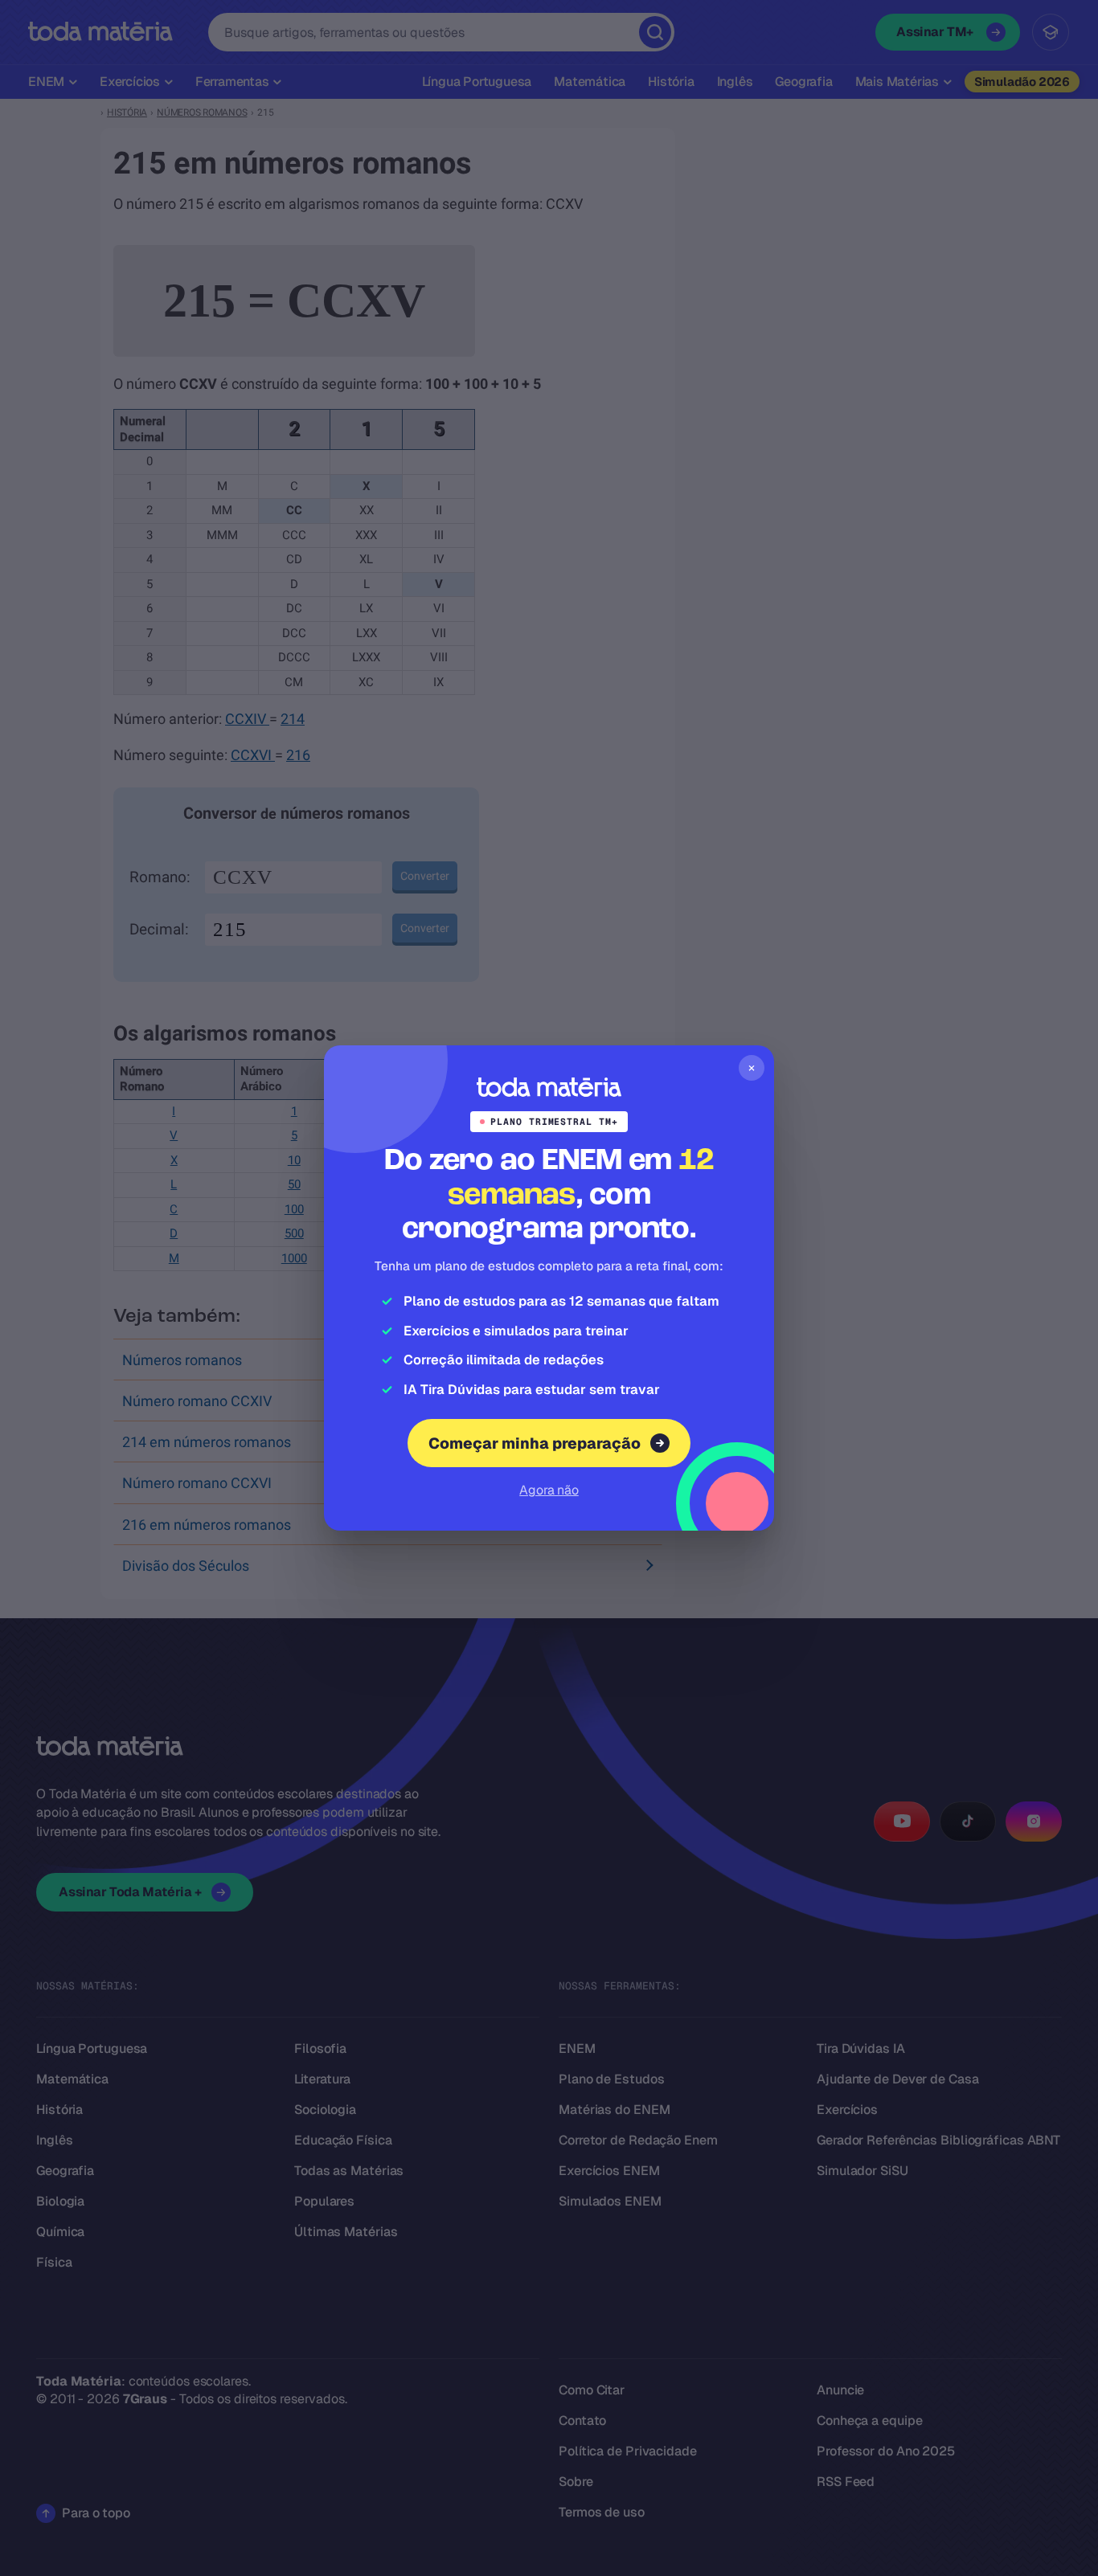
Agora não (549, 1490)
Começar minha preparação (535, 1443)
